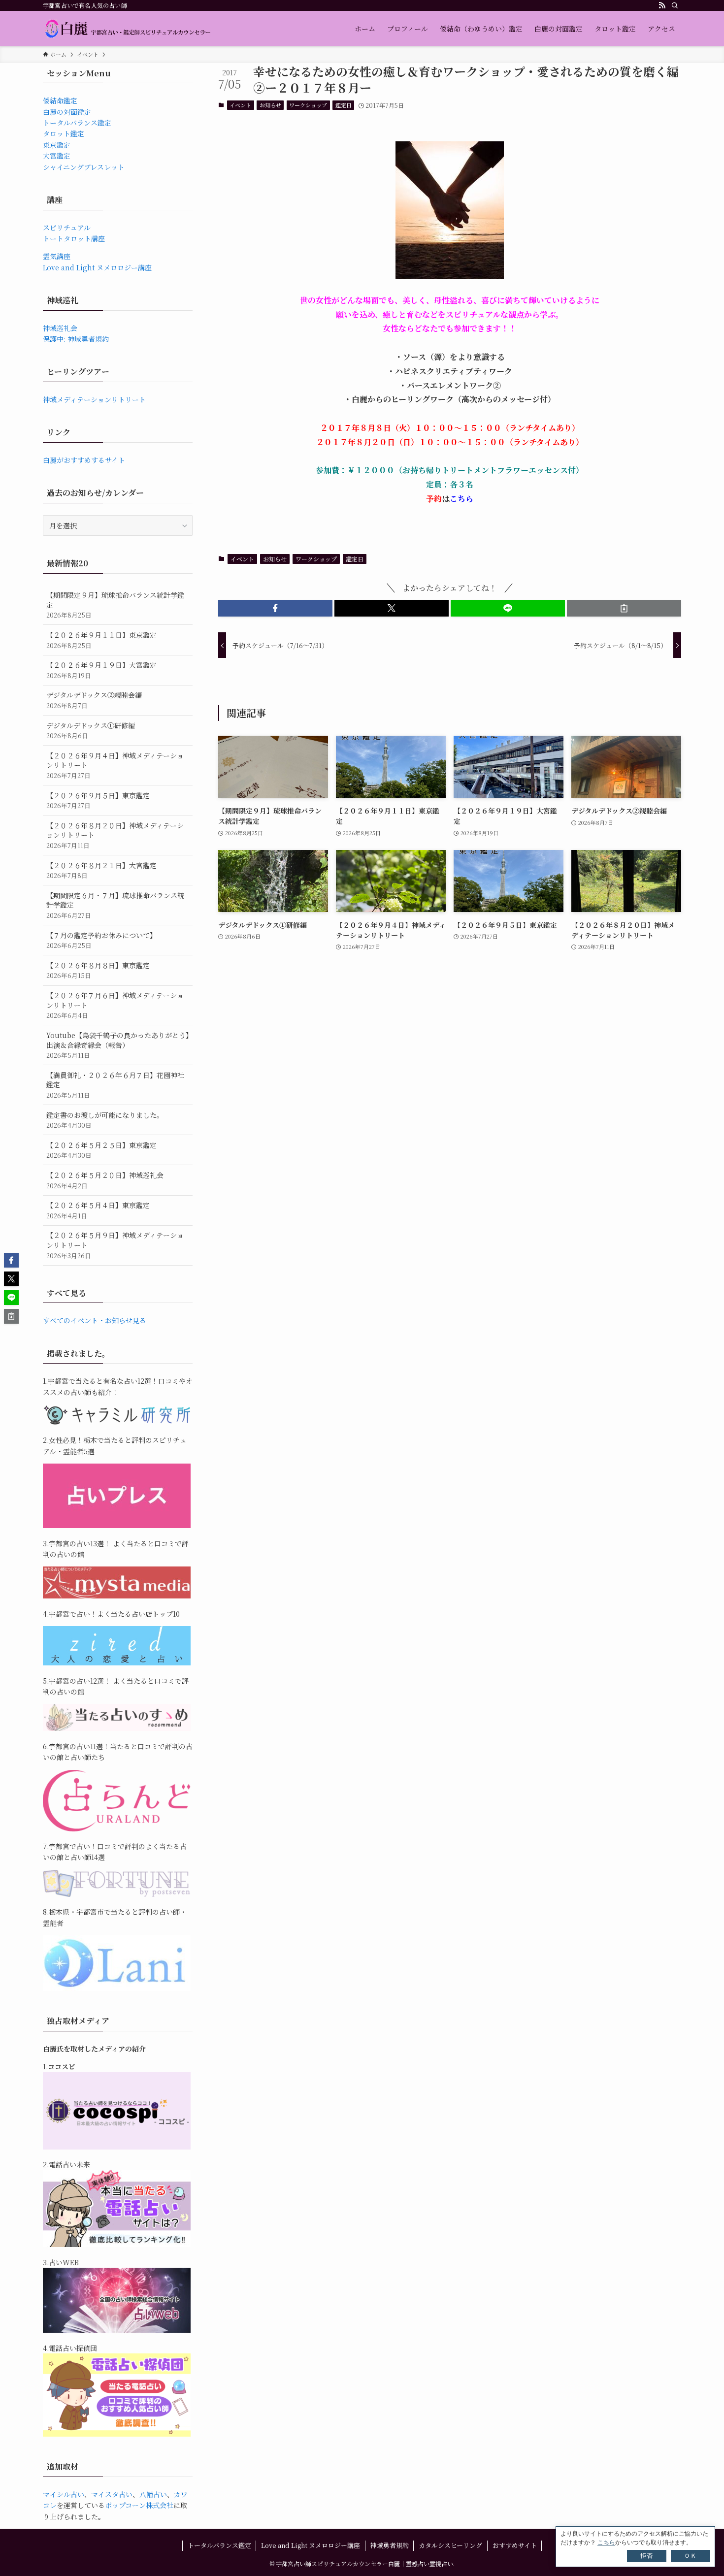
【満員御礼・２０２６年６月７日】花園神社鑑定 (115, 1085)
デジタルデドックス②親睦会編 (94, 700)
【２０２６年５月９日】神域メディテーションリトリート (115, 1245)
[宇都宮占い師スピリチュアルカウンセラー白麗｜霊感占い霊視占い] (127, 29)
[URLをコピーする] (624, 608)
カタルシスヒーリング (450, 2545)
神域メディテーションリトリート (94, 399)
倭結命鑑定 (60, 100)
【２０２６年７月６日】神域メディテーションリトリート (115, 1005)
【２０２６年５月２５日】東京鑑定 (101, 1150)
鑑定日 (344, 105)
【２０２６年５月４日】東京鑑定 (98, 1210)
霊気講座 (57, 256)
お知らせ (270, 105)
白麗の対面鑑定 (67, 112)
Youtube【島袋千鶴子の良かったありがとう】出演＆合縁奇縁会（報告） (118, 1045)
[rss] (662, 5)
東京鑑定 (57, 145)
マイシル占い (64, 2494)
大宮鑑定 (57, 156)
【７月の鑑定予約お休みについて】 (101, 940)
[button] (275, 608)
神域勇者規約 (390, 2545)
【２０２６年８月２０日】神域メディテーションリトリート (115, 835)
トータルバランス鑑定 (77, 123)
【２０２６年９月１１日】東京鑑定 (101, 640)
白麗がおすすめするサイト (84, 460)
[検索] (675, 5)
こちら (461, 499)
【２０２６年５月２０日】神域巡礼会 (105, 1180)
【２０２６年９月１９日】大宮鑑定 (101, 670)
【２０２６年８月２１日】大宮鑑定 (101, 870)
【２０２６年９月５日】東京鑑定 (98, 800)
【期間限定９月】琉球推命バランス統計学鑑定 (115, 605)
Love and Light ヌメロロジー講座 (97, 267)
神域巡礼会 (60, 328)
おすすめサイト (515, 2545)
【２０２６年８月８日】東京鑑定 (98, 970)
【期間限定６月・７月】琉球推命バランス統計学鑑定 (115, 905)
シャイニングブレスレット (84, 167)
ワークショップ (308, 105)
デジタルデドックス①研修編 (91, 731)
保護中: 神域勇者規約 (76, 339)
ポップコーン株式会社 (139, 2505)
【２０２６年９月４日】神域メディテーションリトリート (115, 765)
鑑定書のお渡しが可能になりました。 (105, 1120)
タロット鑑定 (64, 133)
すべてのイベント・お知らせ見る (95, 1320)
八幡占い (153, 2494)
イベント (240, 105)
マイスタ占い (112, 2494)
